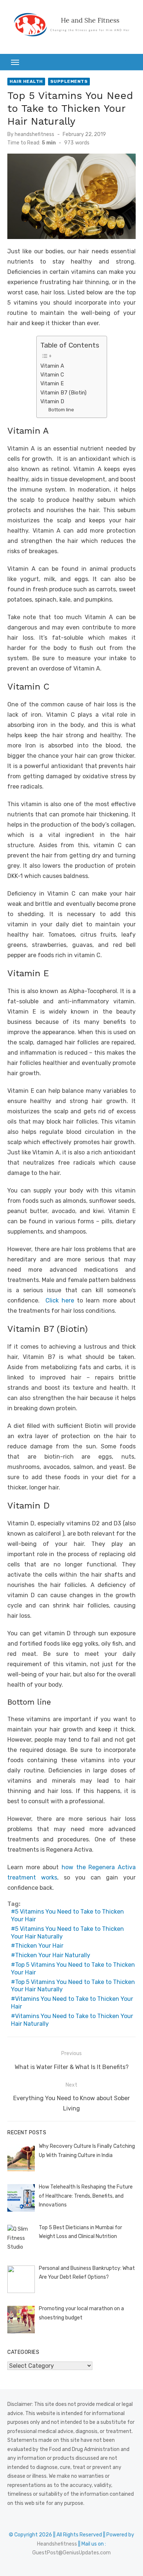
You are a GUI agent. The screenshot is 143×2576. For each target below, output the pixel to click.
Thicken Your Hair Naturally (53, 1955)
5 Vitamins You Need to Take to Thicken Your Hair (67, 1915)
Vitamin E (52, 383)
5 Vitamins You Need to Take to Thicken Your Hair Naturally (67, 1933)
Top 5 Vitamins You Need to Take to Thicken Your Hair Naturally (73, 1986)
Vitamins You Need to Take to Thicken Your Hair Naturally (72, 2020)
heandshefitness (34, 134)
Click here (60, 1300)
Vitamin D (52, 401)
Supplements (69, 81)
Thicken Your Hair (39, 1946)
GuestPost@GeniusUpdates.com (71, 2553)
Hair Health (26, 81)
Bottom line (61, 410)
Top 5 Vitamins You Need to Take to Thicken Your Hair (73, 1969)
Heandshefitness (57, 2544)
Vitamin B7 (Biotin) (63, 393)
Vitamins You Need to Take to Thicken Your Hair (72, 2003)
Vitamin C (52, 375)
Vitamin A (52, 366)
